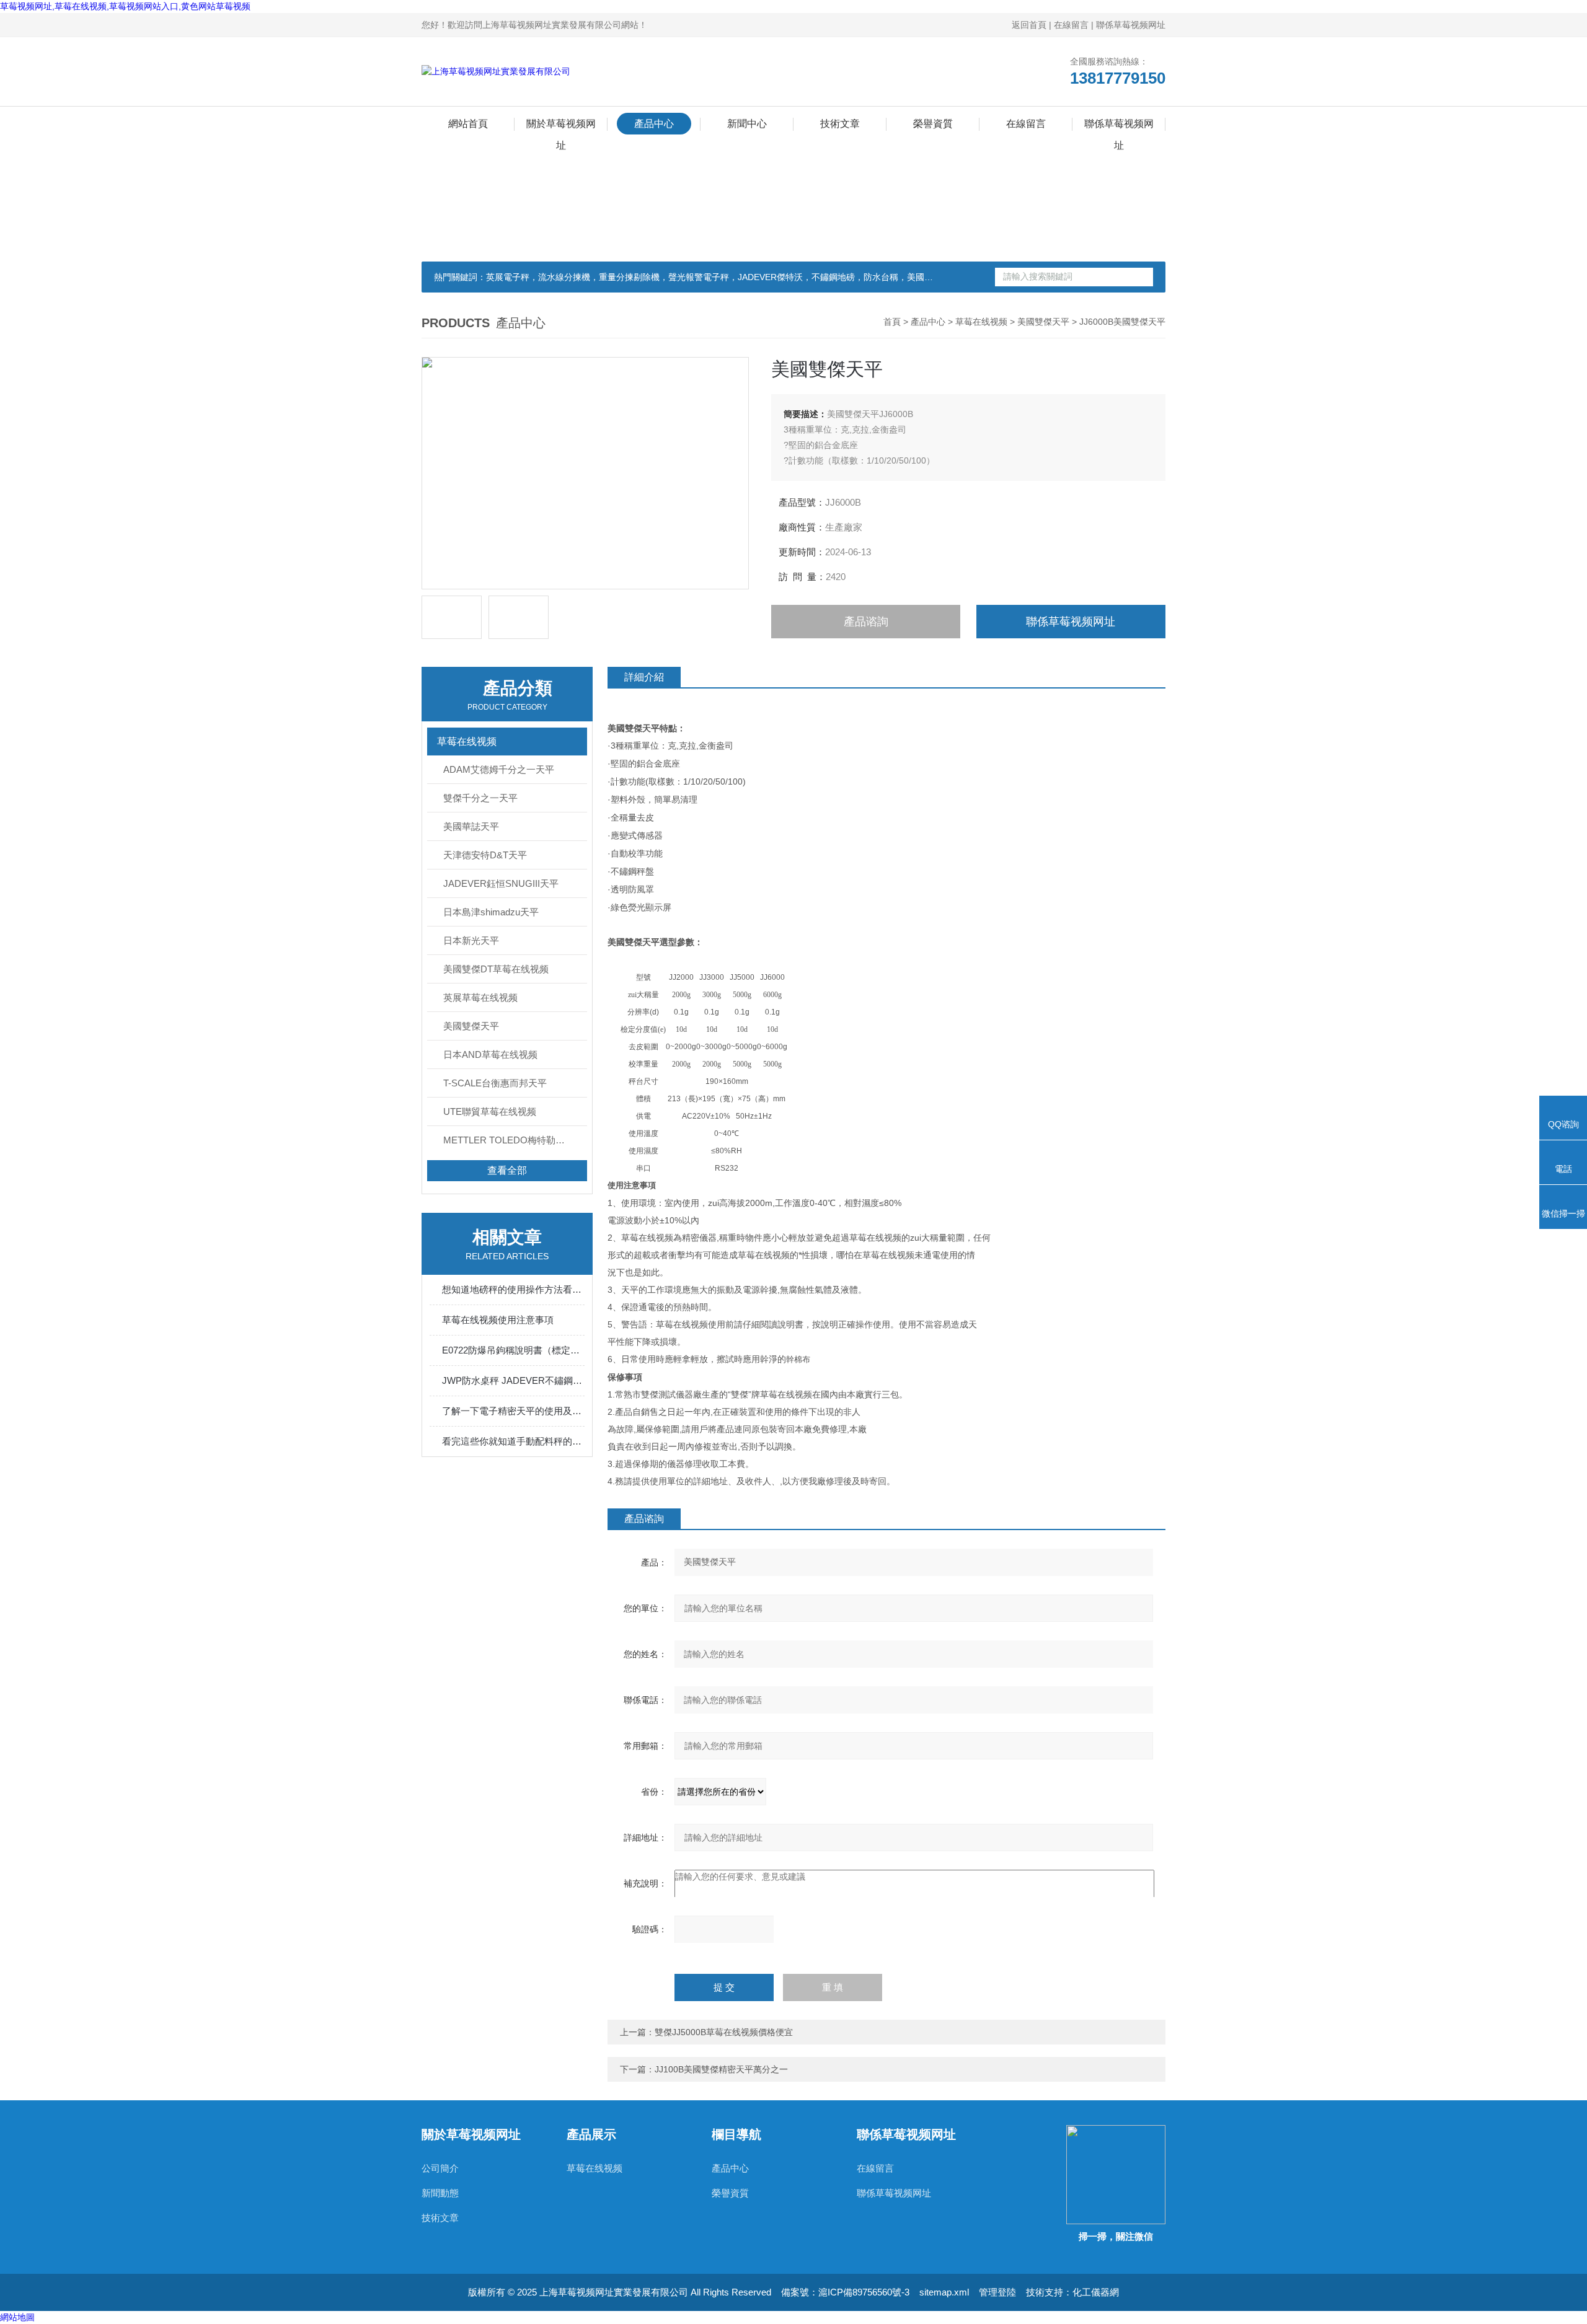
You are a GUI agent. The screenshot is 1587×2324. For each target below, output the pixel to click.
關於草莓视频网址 (561, 126)
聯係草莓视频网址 (1131, 25)
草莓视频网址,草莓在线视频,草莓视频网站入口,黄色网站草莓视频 (125, 6)
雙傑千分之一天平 (480, 798)
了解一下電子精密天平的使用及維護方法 (513, 1411)
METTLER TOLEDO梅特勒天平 (509, 1140)
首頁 (892, 322)
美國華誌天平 (471, 826)
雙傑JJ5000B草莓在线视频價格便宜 (724, 2032)
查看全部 (507, 1170)
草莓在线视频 (981, 322)
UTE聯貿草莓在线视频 (490, 1111)
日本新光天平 (471, 940)
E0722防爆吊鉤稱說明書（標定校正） (513, 1350)
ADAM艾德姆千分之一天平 (499, 769)
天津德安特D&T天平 (485, 855)
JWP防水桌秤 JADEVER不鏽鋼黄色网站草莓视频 (513, 1380)
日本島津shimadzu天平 (491, 912)
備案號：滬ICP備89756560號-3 (845, 2292)
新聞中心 (747, 124)
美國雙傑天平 (1043, 322)
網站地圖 (17, 2317)
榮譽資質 (933, 124)
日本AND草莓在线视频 (490, 1054)
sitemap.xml (944, 2292)
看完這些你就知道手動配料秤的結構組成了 (513, 1441)
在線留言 (1071, 25)
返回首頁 (1029, 25)
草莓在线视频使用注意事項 (498, 1320)
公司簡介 (440, 2168)
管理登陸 (997, 2292)
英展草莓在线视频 (480, 997)
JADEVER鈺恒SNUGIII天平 (501, 883)
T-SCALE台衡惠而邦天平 (495, 1083)
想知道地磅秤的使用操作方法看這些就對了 (513, 1289)
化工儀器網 (1096, 2292)
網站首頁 (468, 124)
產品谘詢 (866, 622)
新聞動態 (440, 2193)
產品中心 (654, 124)
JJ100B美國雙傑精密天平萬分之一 (721, 2069)
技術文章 (840, 124)
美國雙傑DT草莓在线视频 (496, 969)
